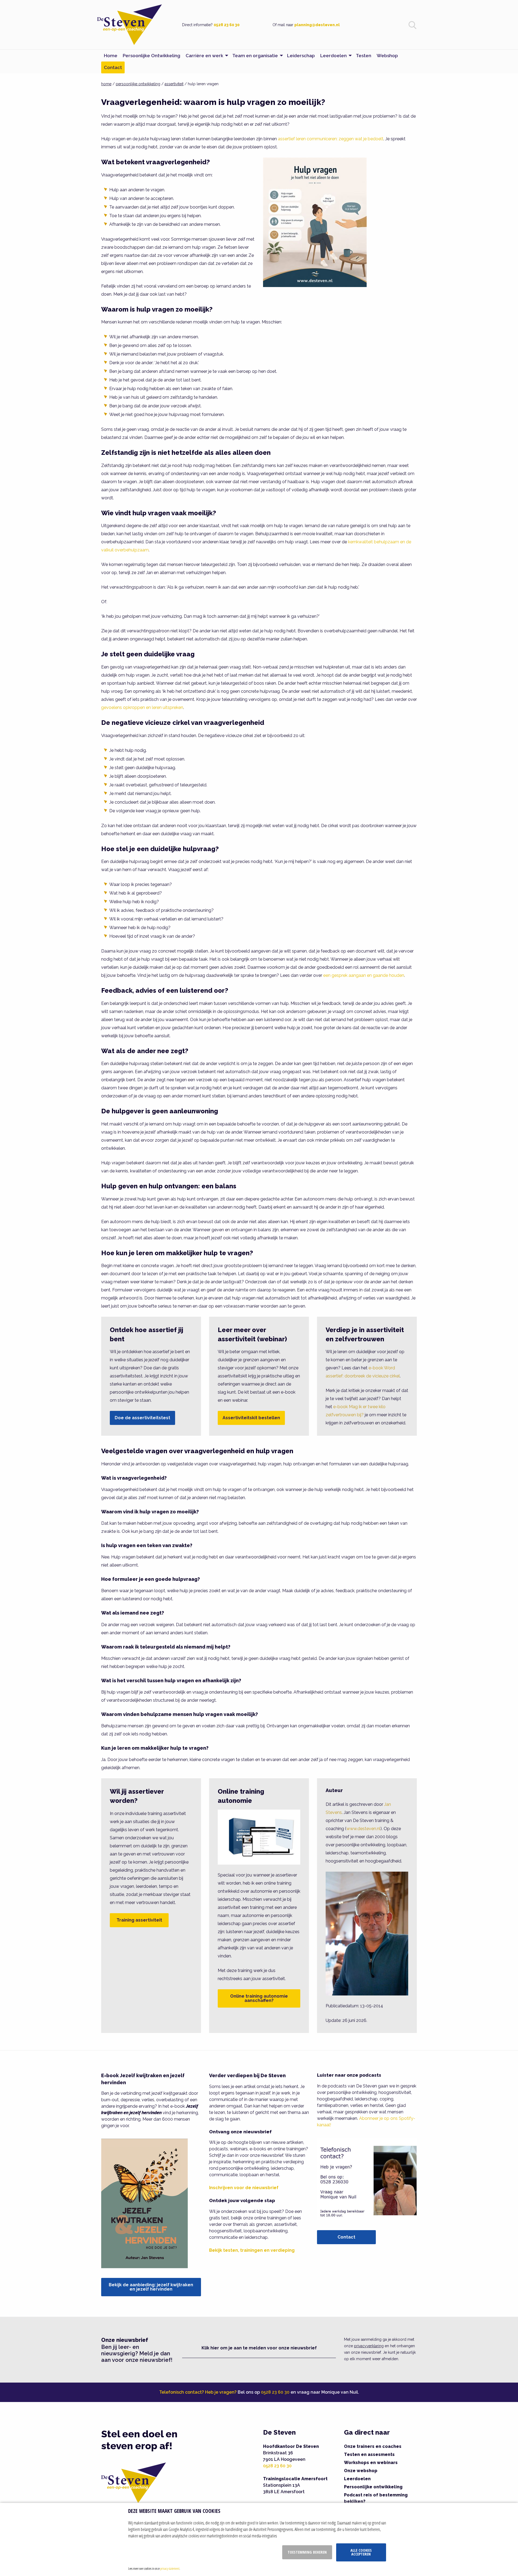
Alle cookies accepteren (361, 2552)
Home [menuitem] (111, 56)
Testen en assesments (369, 2454)
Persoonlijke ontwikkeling (373, 2487)
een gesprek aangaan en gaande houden (364, 975)
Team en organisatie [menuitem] (255, 56)
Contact (346, 2237)
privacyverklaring (369, 2346)
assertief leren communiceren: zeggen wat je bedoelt (331, 139)
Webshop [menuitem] (387, 56)
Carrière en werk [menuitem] (204, 56)
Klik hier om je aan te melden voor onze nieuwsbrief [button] (259, 2348)
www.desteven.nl (363, 1829)
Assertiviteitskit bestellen (251, 1418)
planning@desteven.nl (317, 25)
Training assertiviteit (139, 1920)
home (106, 84)
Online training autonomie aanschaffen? (259, 1998)
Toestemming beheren (307, 2552)
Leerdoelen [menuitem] (333, 56)
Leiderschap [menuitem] (301, 56)
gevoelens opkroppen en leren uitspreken (142, 707)
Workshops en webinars (371, 2463)
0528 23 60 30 (227, 25)
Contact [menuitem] (113, 67)
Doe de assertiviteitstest (142, 1418)
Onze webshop (361, 2471)
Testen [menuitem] (364, 56)
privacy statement (170, 2568)
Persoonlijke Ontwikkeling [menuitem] (151, 56)
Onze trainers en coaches (373, 2446)
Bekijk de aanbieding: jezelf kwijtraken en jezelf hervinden (151, 2287)
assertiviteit (174, 84)
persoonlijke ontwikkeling (138, 84)
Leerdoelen (357, 2479)
